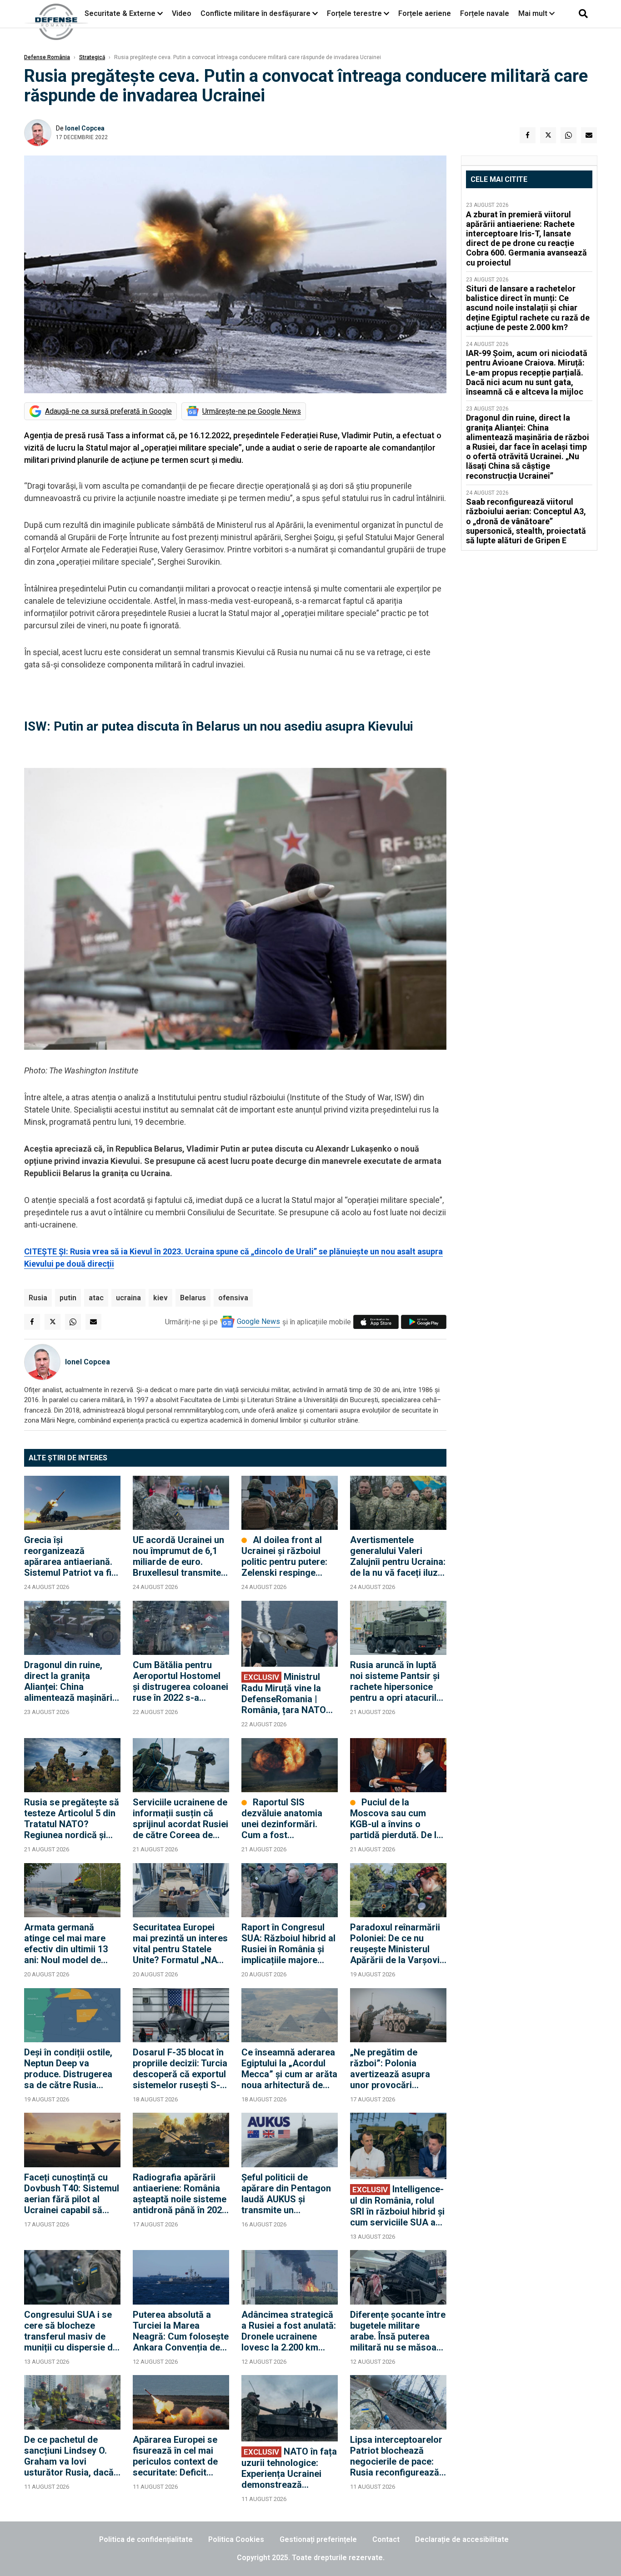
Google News (258, 1321)
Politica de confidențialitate (146, 2539)
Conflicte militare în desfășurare (255, 13)
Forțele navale (485, 13)
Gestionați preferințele (318, 2539)
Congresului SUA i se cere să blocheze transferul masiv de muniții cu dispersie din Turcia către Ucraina (72, 2331)
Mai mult (534, 13)
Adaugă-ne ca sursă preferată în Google (108, 411)
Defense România (47, 57)
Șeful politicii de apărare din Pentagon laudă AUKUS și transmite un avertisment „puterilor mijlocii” (287, 2194)
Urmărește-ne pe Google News (252, 411)
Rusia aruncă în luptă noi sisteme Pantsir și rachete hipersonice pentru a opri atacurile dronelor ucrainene (396, 1681)
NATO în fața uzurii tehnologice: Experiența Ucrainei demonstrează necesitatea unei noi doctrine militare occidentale (289, 2468)
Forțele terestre (354, 13)
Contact (386, 2539)
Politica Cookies (236, 2539)
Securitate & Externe (120, 13)
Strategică (92, 57)
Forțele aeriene (425, 13)
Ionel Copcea (85, 128)
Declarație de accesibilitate (462, 2539)
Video (182, 13)
